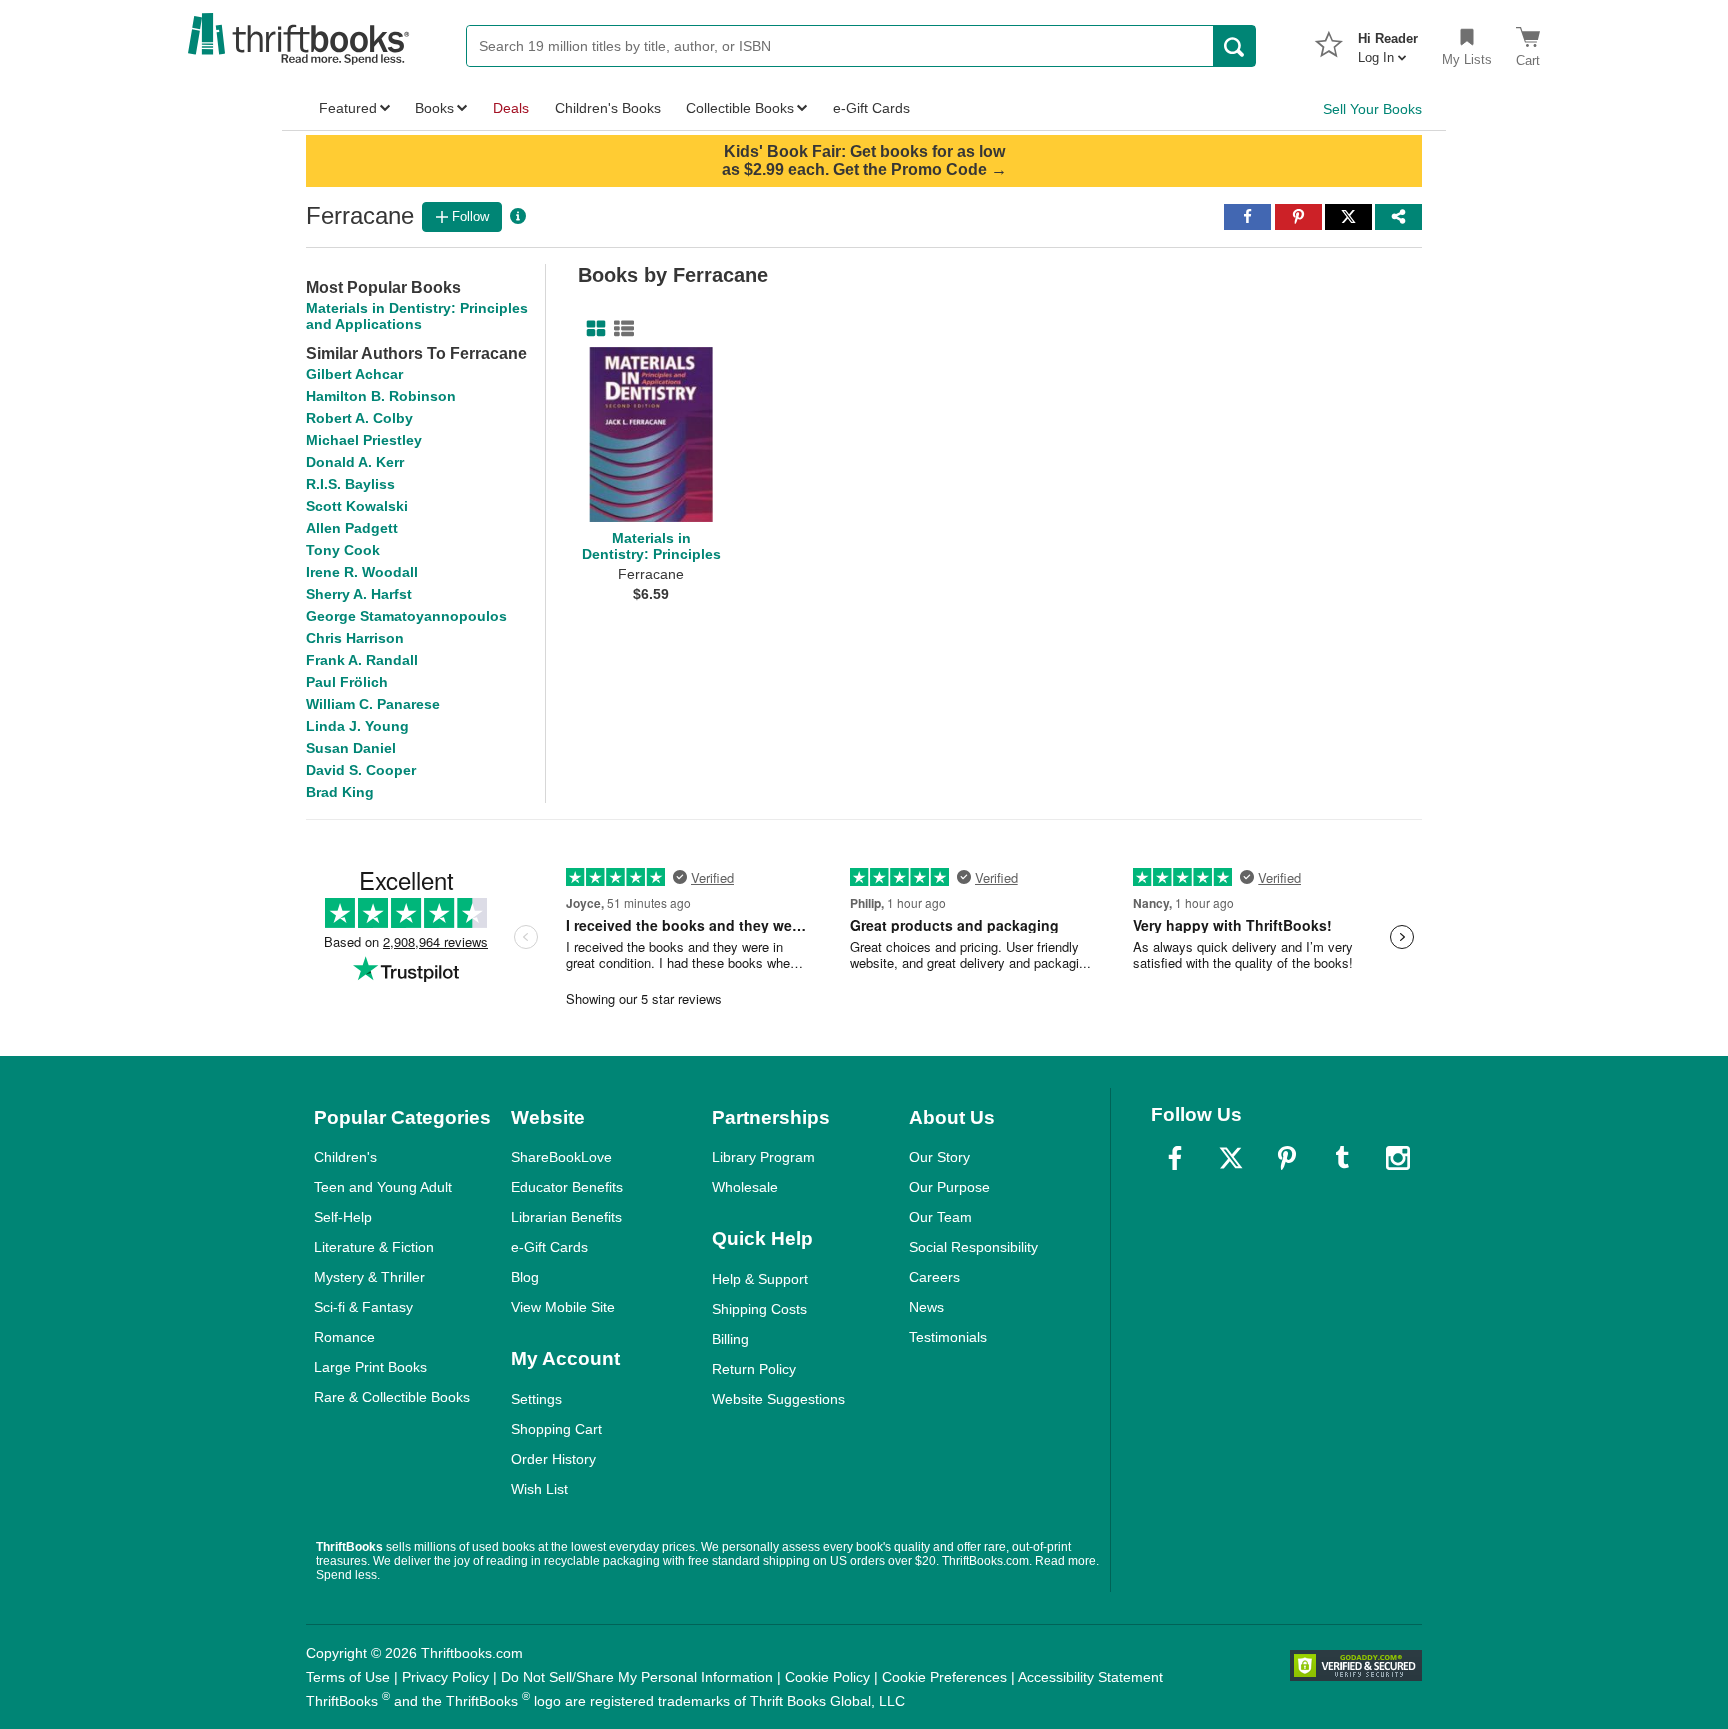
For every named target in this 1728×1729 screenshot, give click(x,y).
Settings (536, 1399)
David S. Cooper (361, 770)
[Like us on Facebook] (1175, 1158)
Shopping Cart (556, 1429)
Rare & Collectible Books (392, 1397)
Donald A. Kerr (355, 462)
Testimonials (948, 1337)
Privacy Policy (445, 1677)
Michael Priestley (364, 440)
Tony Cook (343, 550)
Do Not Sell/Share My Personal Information (637, 1677)
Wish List (539, 1489)
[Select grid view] (592, 329)
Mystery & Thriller (369, 1277)
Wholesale (745, 1187)
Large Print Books (370, 1367)
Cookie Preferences (944, 1677)
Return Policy (754, 1369)
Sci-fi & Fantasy (363, 1307)
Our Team (940, 1217)
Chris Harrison (355, 638)
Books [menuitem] (434, 108)
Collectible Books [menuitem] (740, 108)
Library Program (763, 1157)
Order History (553, 1459)
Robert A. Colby (359, 418)
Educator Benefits (567, 1187)
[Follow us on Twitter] (1231, 1158)
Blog (525, 1277)
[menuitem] (1388, 42)
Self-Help (343, 1217)
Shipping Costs (759, 1309)
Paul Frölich (347, 682)
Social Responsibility (973, 1247)
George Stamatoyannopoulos (406, 616)
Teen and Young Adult (383, 1187)
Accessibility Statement (1090, 1677)
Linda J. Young (357, 726)
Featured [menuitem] (348, 108)
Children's (345, 1157)
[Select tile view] (620, 329)
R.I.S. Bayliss (350, 484)
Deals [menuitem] (511, 108)
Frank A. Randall (362, 660)
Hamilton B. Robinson (381, 396)
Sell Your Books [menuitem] (1372, 109)
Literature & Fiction (374, 1247)
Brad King (340, 792)
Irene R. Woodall (362, 572)
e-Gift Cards (549, 1247)
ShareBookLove (561, 1157)
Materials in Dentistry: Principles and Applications (417, 316)
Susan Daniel (351, 748)
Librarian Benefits (566, 1217)
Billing (730, 1339)
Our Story (939, 1157)
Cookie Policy (827, 1677)
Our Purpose (949, 1187)
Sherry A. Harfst (359, 594)
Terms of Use (348, 1677)
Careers (934, 1277)
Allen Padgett (352, 528)
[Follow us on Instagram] (1398, 1158)
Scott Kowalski (357, 506)
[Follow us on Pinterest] (1287, 1158)
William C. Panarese (373, 704)
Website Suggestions (778, 1399)
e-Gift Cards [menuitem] (871, 108)
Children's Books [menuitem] (608, 108)
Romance (344, 1337)
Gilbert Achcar (354, 374)
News (926, 1307)
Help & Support (760, 1279)
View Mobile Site (563, 1307)
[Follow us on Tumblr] (1342, 1158)
